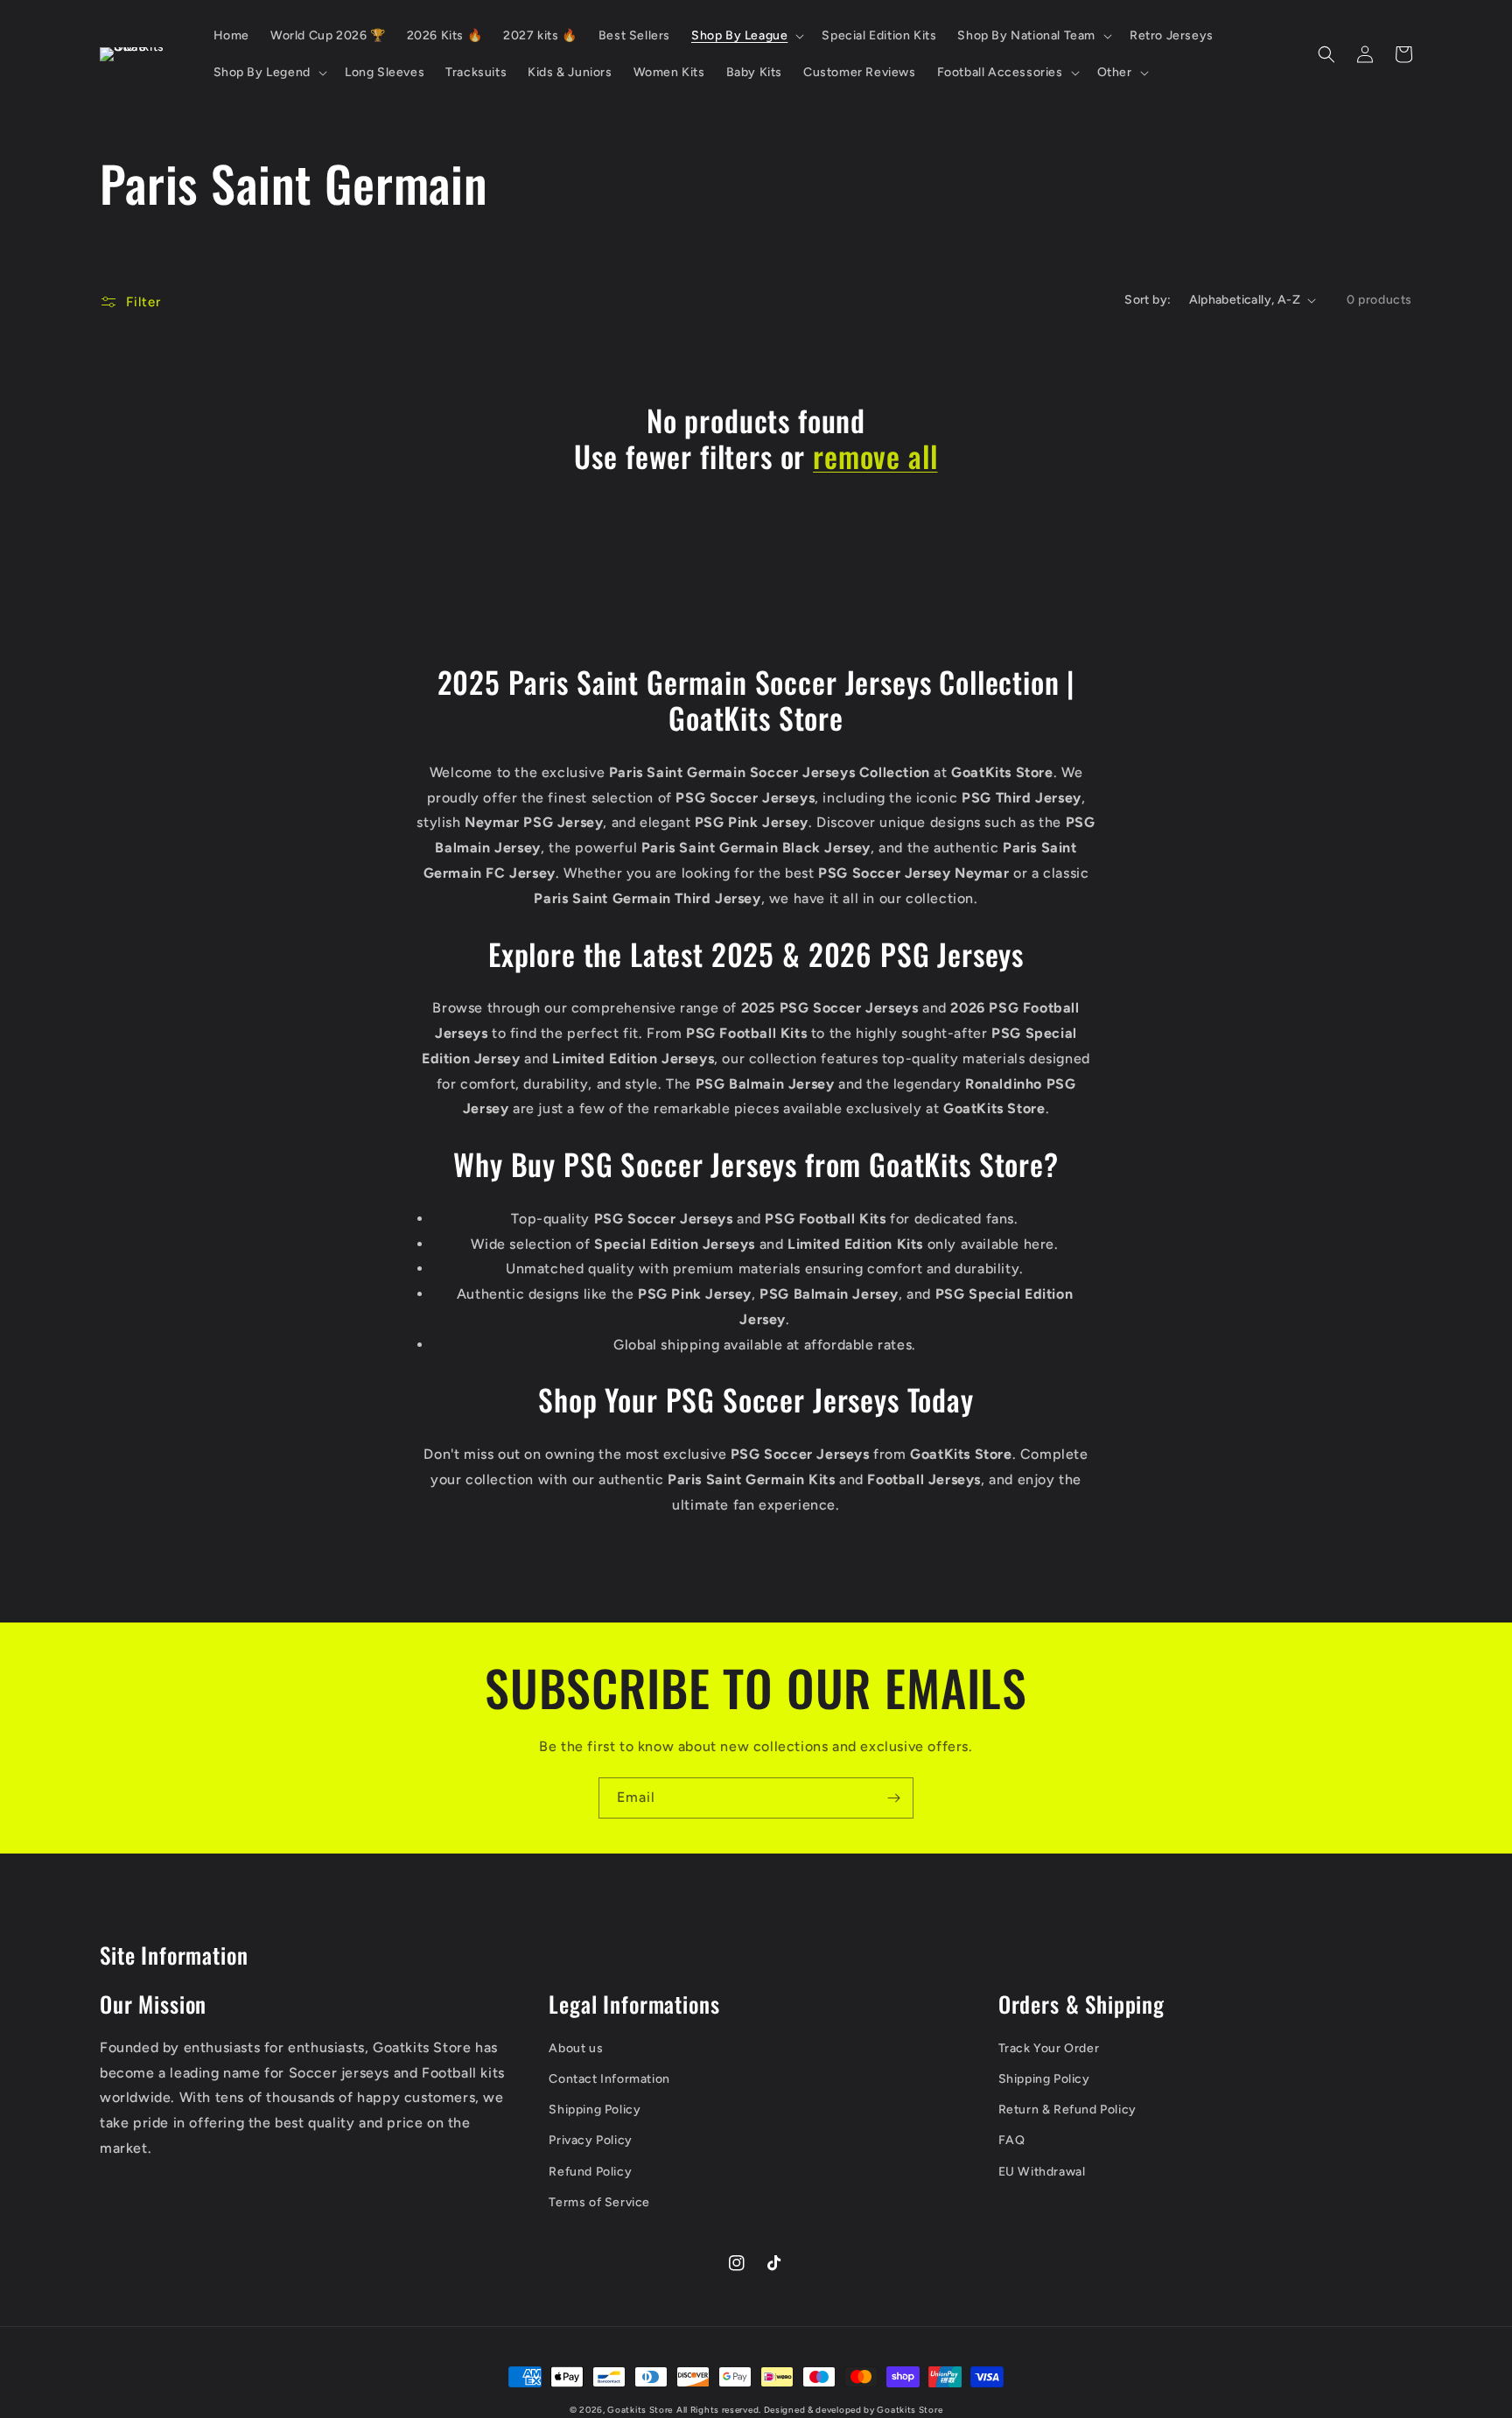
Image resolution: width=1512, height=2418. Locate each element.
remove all (875, 456)
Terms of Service (599, 2202)
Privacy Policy (590, 2140)
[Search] (1326, 54)
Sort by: (1148, 300)
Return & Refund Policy (1067, 2110)
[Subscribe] (893, 1798)
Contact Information (609, 2079)
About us (576, 2048)
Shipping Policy (595, 2110)
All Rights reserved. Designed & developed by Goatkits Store (809, 2410)
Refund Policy (590, 2172)
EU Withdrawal (1042, 2172)
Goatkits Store (640, 2410)
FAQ (1012, 2140)
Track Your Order (1049, 2048)
